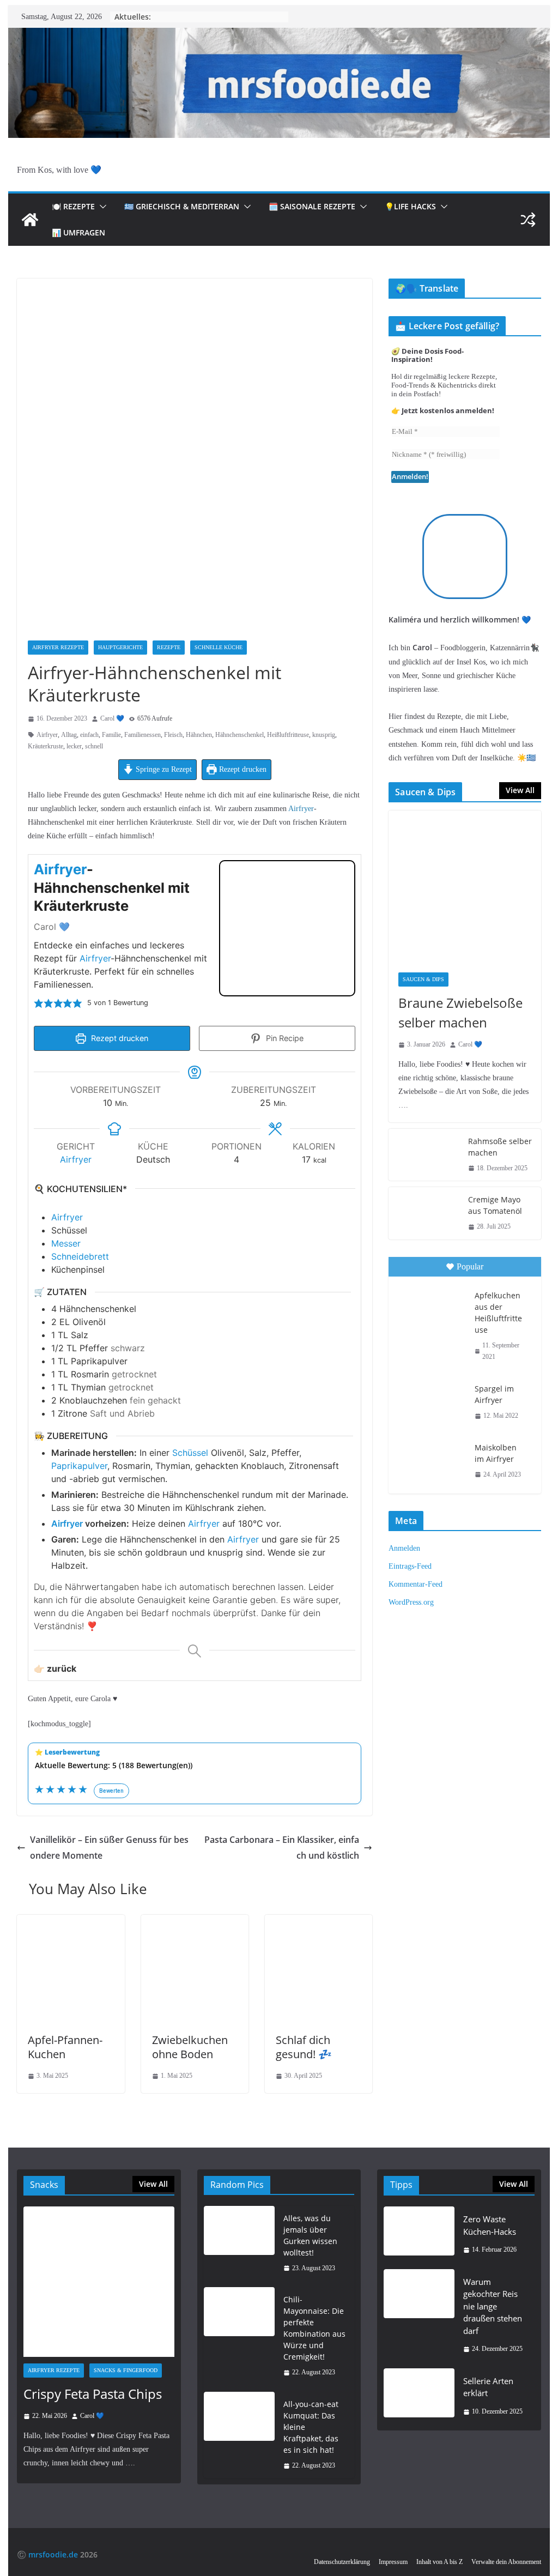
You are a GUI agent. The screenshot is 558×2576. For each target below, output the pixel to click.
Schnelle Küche (219, 647)
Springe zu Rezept (163, 769)
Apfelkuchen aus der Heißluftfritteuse (498, 1313)
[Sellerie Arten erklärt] (419, 2396)
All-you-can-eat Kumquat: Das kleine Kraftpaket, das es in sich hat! (311, 2427)
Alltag (69, 735)
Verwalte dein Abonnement (506, 2562)
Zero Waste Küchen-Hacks (490, 2225)
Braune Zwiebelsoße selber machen (460, 1012)
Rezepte (169, 647)
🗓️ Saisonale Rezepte (312, 206)
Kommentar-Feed (416, 1584)
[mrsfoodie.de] (279, 35)
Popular (470, 1266)
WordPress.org (411, 1602)
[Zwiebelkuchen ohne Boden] (195, 1922)
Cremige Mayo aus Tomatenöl (495, 1205)
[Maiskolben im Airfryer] (430, 1460)
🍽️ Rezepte (73, 206)
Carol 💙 (112, 718)
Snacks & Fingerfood (126, 2370)
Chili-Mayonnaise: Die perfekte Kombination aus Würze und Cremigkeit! (314, 2328)
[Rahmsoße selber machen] (424, 1155)
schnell (94, 746)
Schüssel (190, 1453)
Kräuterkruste (46, 746)
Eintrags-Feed (410, 1566)
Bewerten (111, 1791)
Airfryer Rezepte (58, 647)
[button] (101, 207)
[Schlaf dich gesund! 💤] (319, 1922)
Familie (111, 735)
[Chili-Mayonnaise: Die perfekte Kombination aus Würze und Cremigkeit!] (239, 2336)
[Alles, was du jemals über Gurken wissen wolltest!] (239, 2244)
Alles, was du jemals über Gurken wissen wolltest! (310, 2235)
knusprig (324, 735)
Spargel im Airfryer (494, 1394)
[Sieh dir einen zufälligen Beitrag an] (528, 220)
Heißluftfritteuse (288, 735)
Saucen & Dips (423, 979)
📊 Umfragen (78, 232)
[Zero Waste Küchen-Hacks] (419, 2235)
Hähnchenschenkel (239, 735)
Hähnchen (199, 735)
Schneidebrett (80, 1256)
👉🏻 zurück (55, 1668)
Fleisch (173, 735)
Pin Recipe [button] (284, 1038)
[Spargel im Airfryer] (430, 1401)
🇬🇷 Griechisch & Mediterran (182, 206)
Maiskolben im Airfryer (496, 1453)
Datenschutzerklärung (342, 2562)
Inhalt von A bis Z (439, 2562)
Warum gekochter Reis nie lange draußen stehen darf (493, 2306)
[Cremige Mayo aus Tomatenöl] (424, 1213)
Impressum (393, 2562)
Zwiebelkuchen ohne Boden (190, 2047)
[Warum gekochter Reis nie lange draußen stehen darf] (419, 2315)
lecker (74, 746)
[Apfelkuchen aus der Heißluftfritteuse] (430, 1308)
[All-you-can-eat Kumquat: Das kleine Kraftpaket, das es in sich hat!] (239, 2435)
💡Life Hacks (410, 206)
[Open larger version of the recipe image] (287, 928)
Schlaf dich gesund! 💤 (304, 2047)
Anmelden (404, 1548)
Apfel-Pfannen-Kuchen (65, 2047)
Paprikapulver (79, 1466)
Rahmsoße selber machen (500, 1147)
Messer (66, 1243)
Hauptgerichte (120, 647)
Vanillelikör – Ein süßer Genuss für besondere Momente (109, 1848)
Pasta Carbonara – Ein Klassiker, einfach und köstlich (282, 1848)
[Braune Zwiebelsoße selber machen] (465, 887)
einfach (89, 735)
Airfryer (47, 735)
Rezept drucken (242, 769)
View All (520, 790)
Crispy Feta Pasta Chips (93, 2394)
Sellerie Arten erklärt (488, 2387)
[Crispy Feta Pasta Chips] (99, 2282)
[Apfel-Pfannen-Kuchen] (71, 1922)
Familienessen (142, 735)
